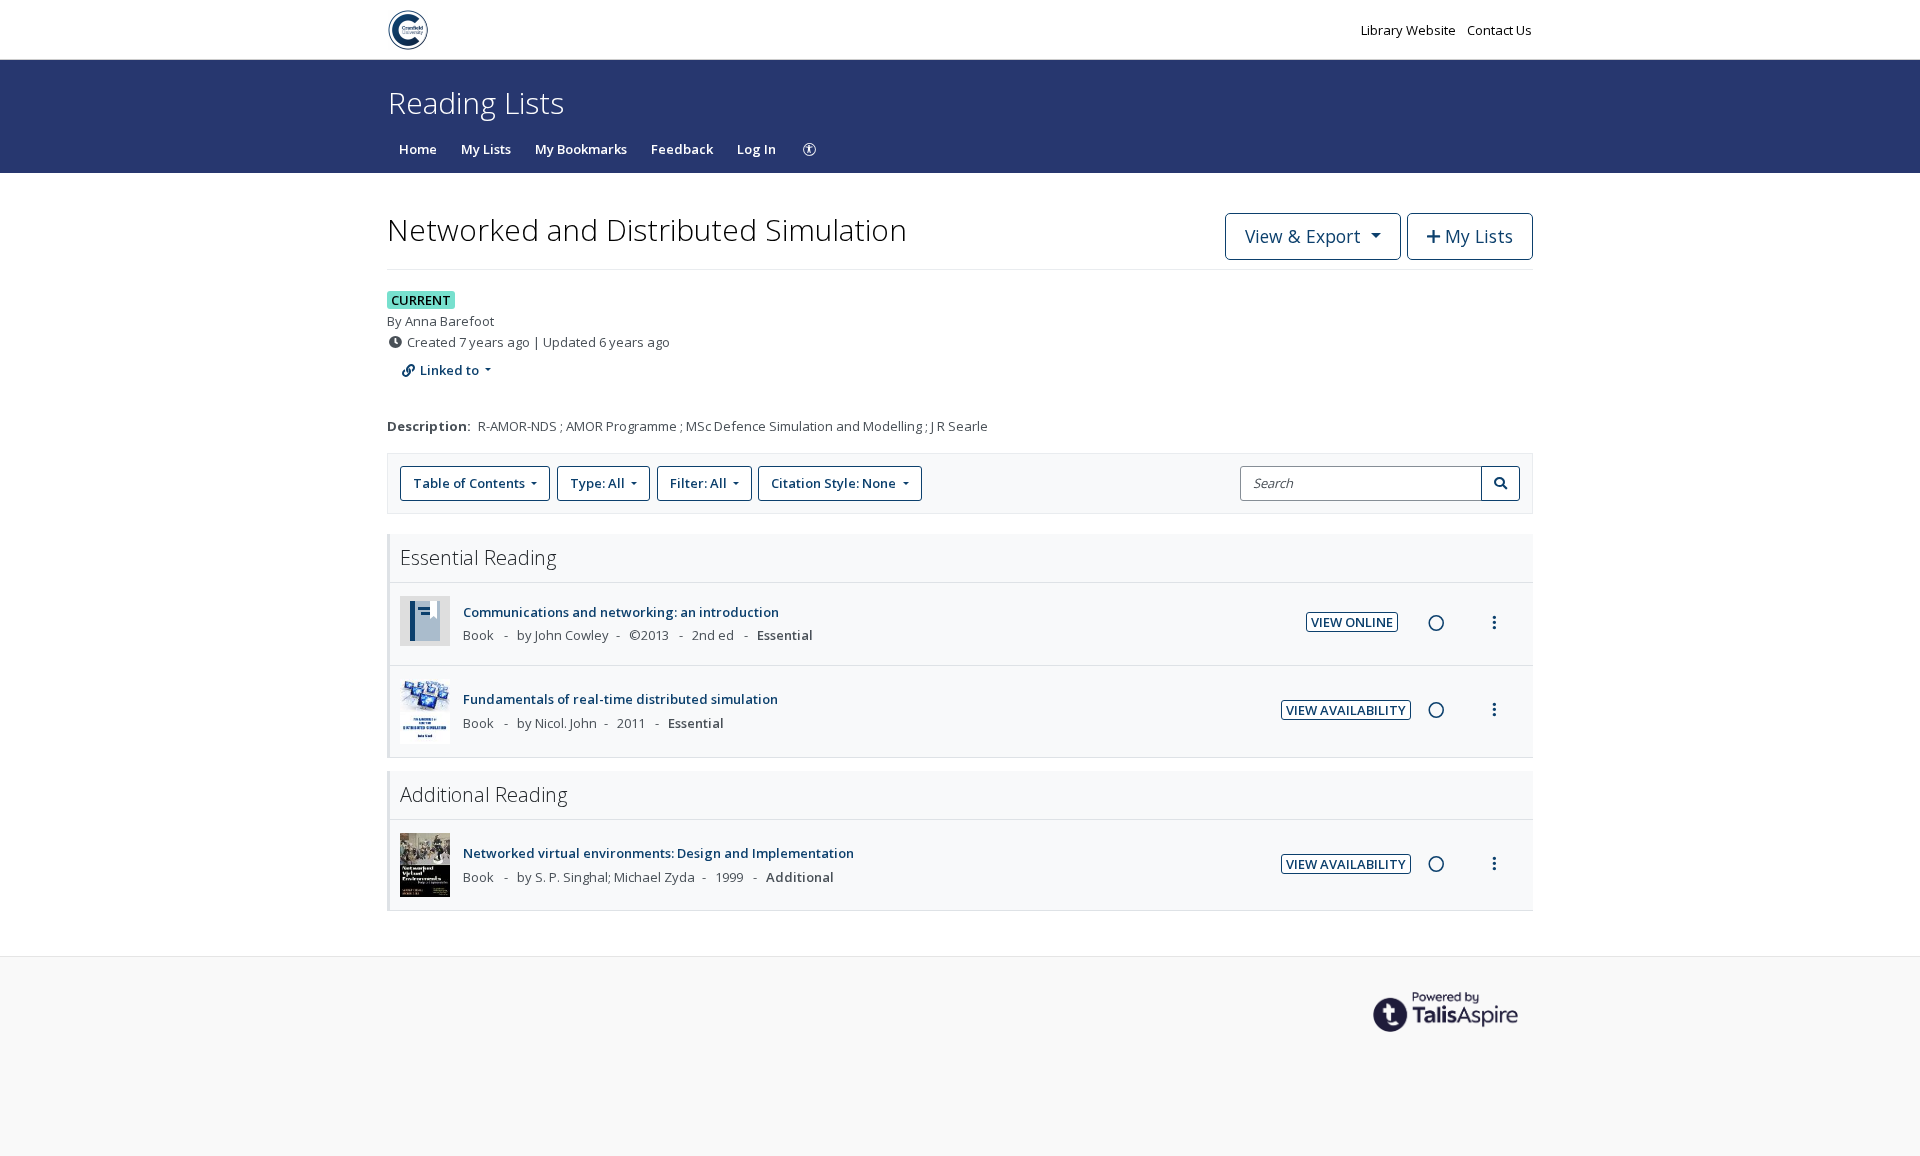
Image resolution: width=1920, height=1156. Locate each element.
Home (418, 149)
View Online (1352, 622)
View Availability (1346, 710)
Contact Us (1499, 30)
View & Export (1303, 236)
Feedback (682, 149)
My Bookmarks (581, 149)
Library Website (1410, 30)
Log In (756, 149)
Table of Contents (469, 483)
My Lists (486, 149)
